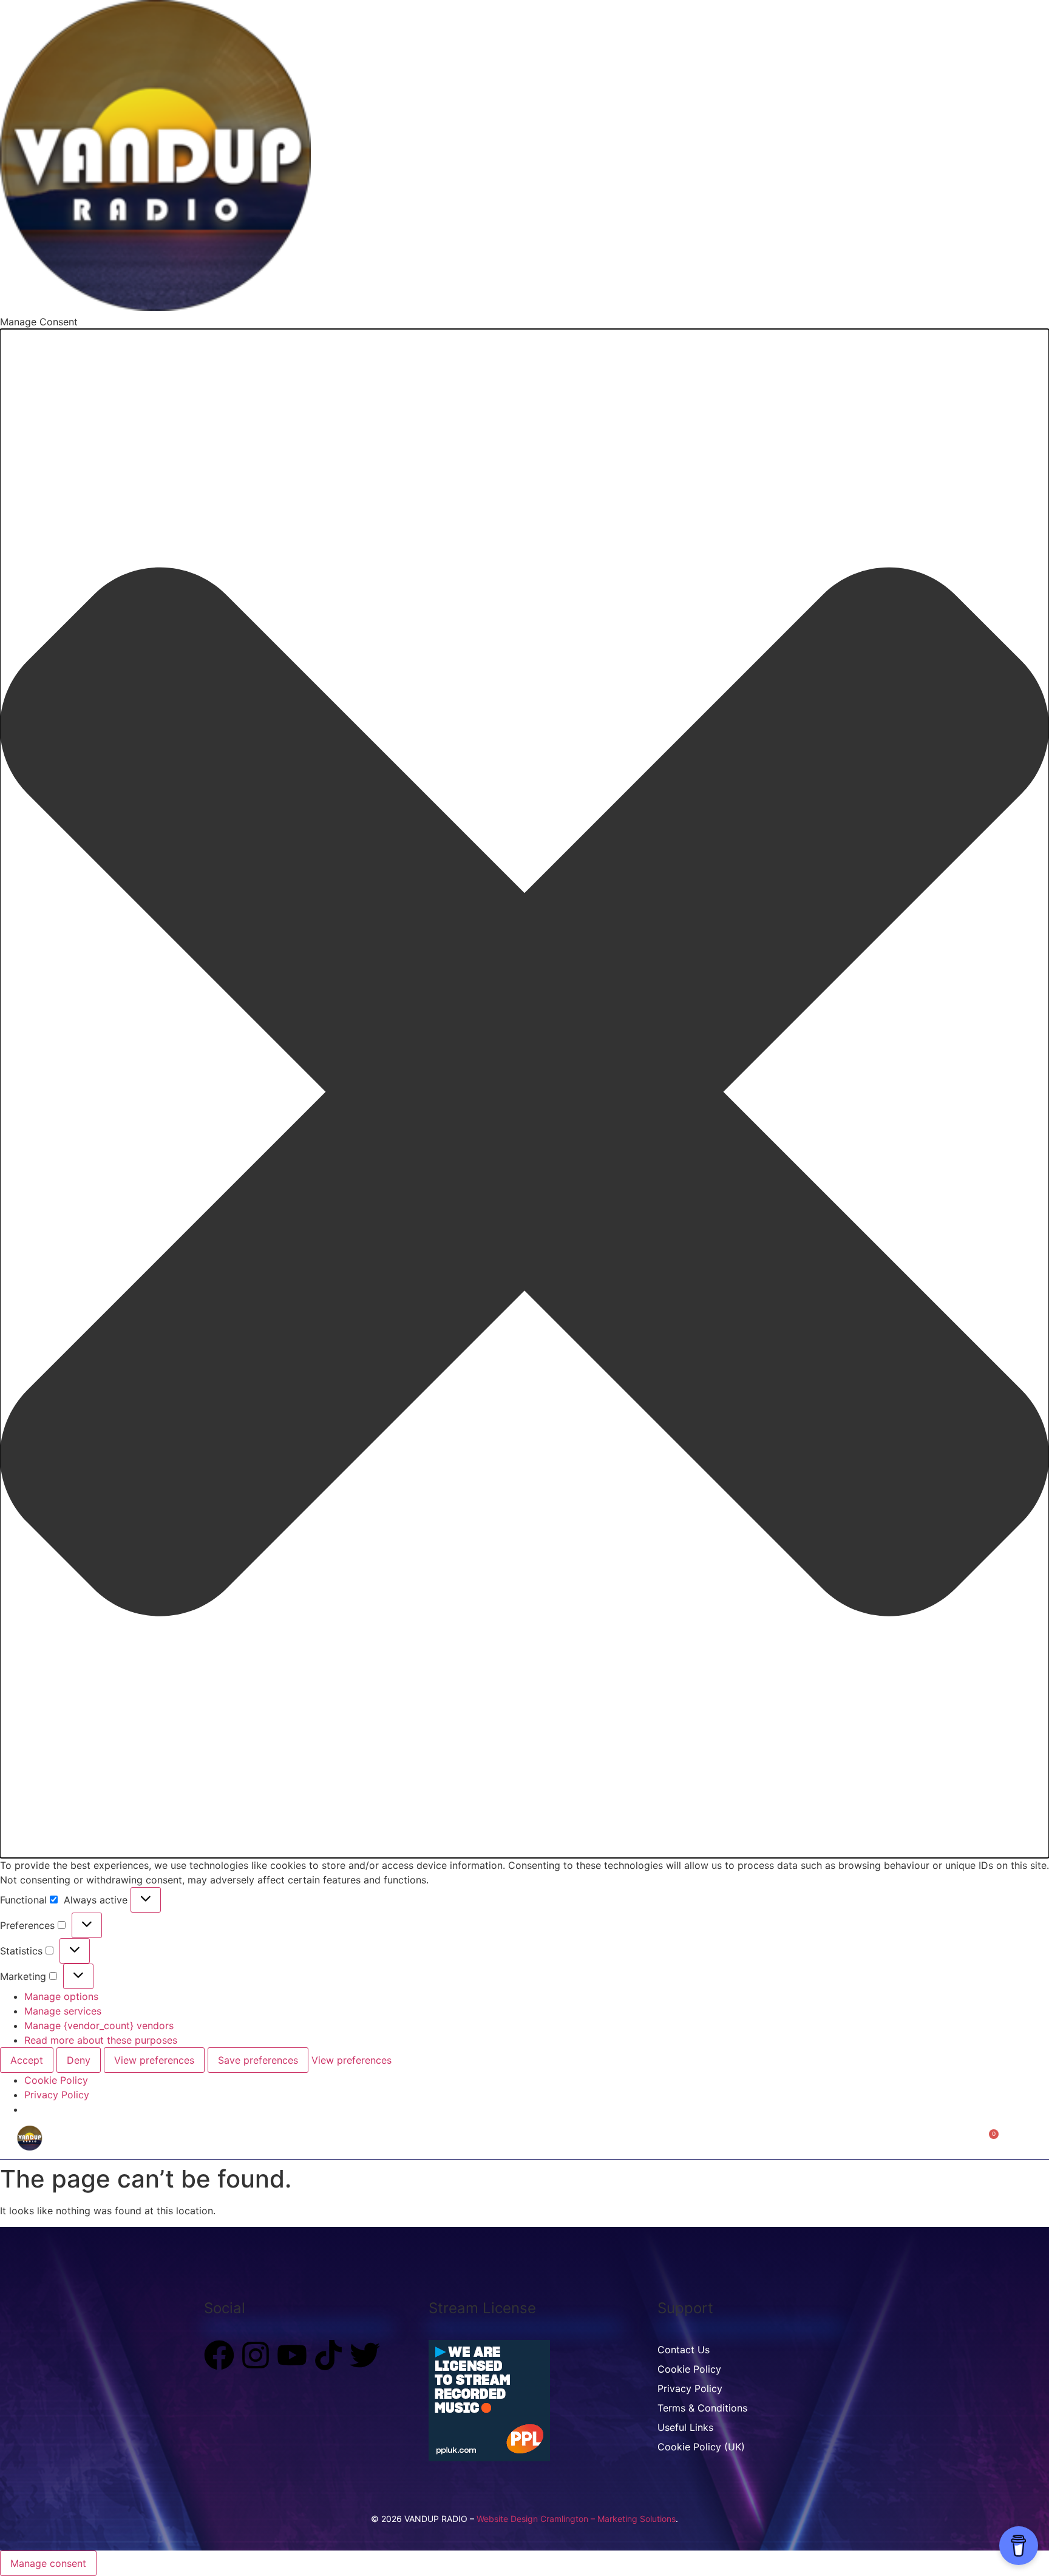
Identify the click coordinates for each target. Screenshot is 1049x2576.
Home (400, 2137)
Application (525, 2137)
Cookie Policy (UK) (701, 2447)
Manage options (61, 1996)
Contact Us (674, 2137)
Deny (79, 2060)
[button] (524, 1093)
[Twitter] (365, 2355)
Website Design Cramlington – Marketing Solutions (576, 2519)
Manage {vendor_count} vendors (99, 2025)
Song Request (599, 2137)
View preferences (154, 2060)
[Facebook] (219, 2355)
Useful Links (685, 2427)
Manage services (63, 2011)
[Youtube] (292, 2355)
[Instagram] (256, 2355)
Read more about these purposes (101, 2040)
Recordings (456, 2137)
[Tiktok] (328, 2355)
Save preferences (258, 2060)
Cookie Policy (56, 2080)
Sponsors (737, 2137)
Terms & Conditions (702, 2408)
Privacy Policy (57, 2095)
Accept (27, 2060)
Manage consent (48, 2563)
